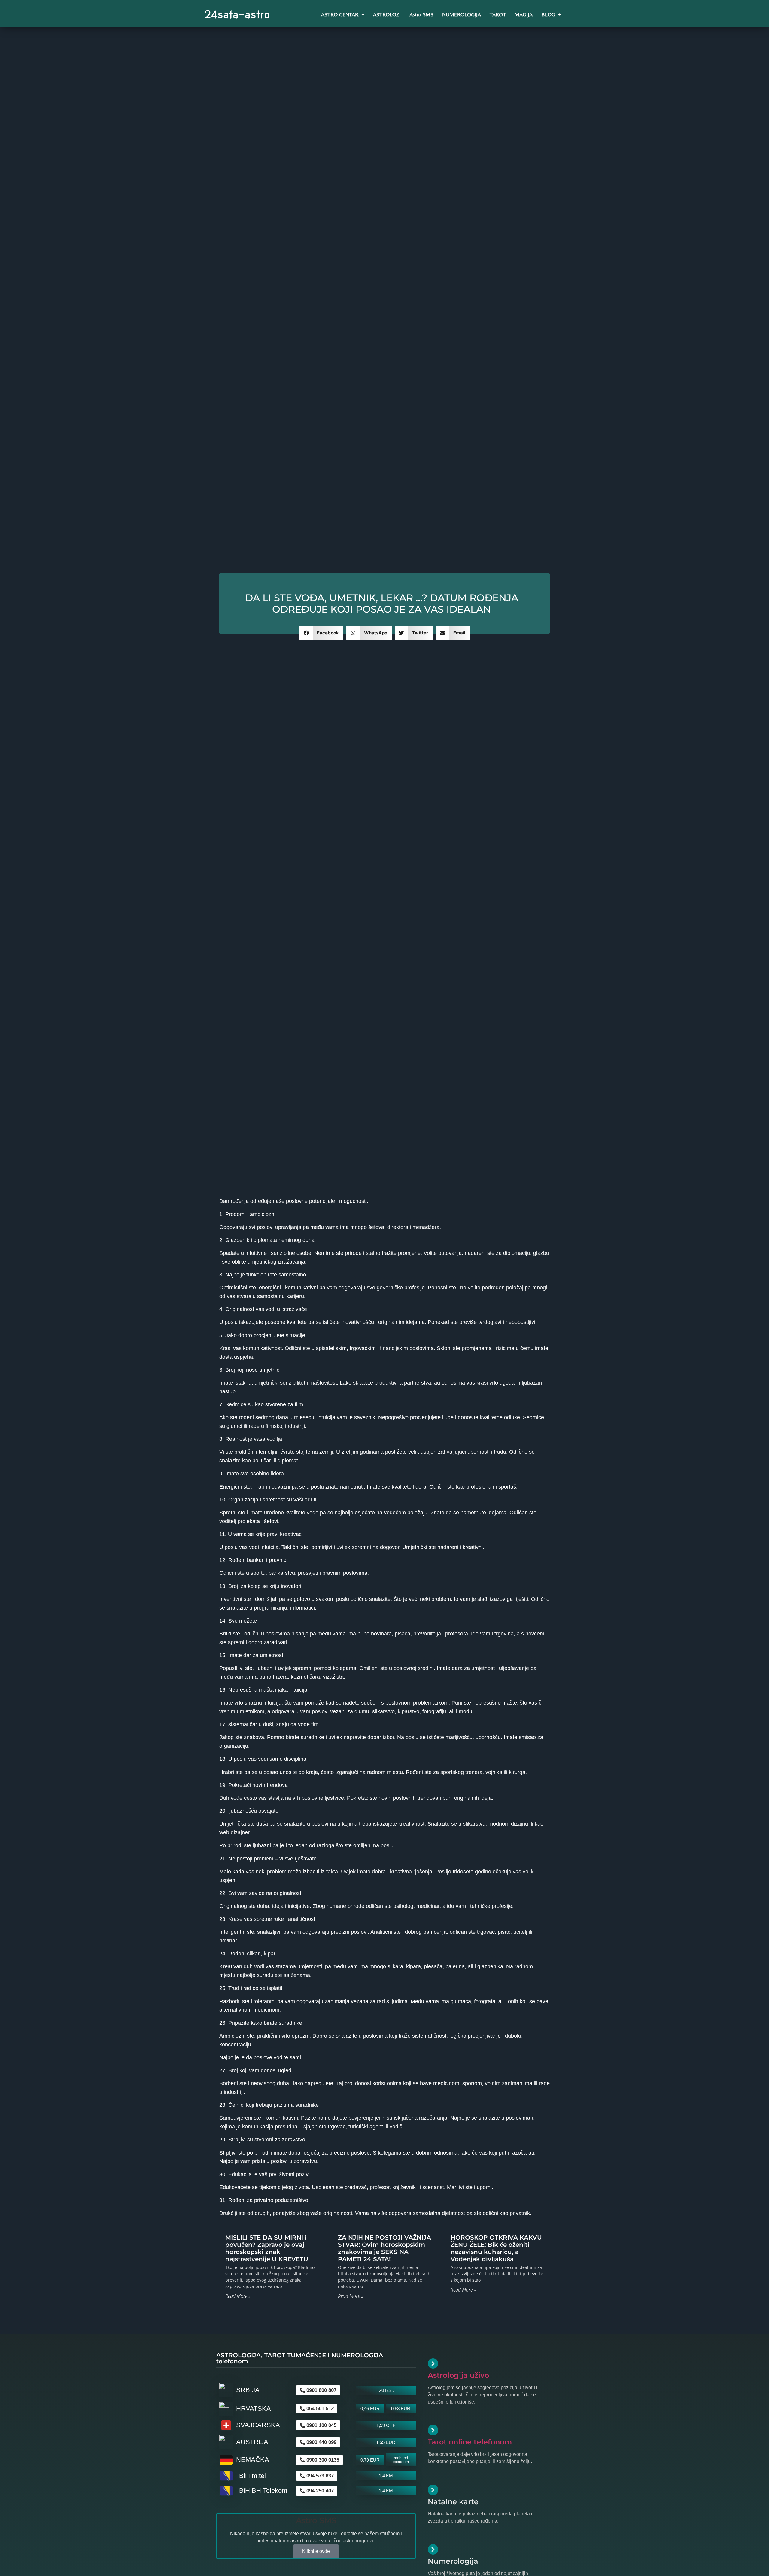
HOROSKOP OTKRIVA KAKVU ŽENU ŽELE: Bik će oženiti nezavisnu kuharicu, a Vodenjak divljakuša (496, 2248)
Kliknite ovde (316, 2551)
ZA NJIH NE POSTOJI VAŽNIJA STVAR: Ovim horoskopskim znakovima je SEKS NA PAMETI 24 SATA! (384, 2248)
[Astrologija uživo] (433, 2363)
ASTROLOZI (387, 14)
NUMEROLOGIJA (462, 14)
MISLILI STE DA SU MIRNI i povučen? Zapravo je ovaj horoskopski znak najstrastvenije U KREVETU (267, 2248)
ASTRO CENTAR (340, 14)
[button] (322, 633)
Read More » (238, 2296)
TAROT (498, 14)
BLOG (548, 14)
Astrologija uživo (458, 2375)
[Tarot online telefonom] (433, 2430)
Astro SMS (421, 14)
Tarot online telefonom (470, 2442)
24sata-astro (237, 14)
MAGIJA (524, 14)
